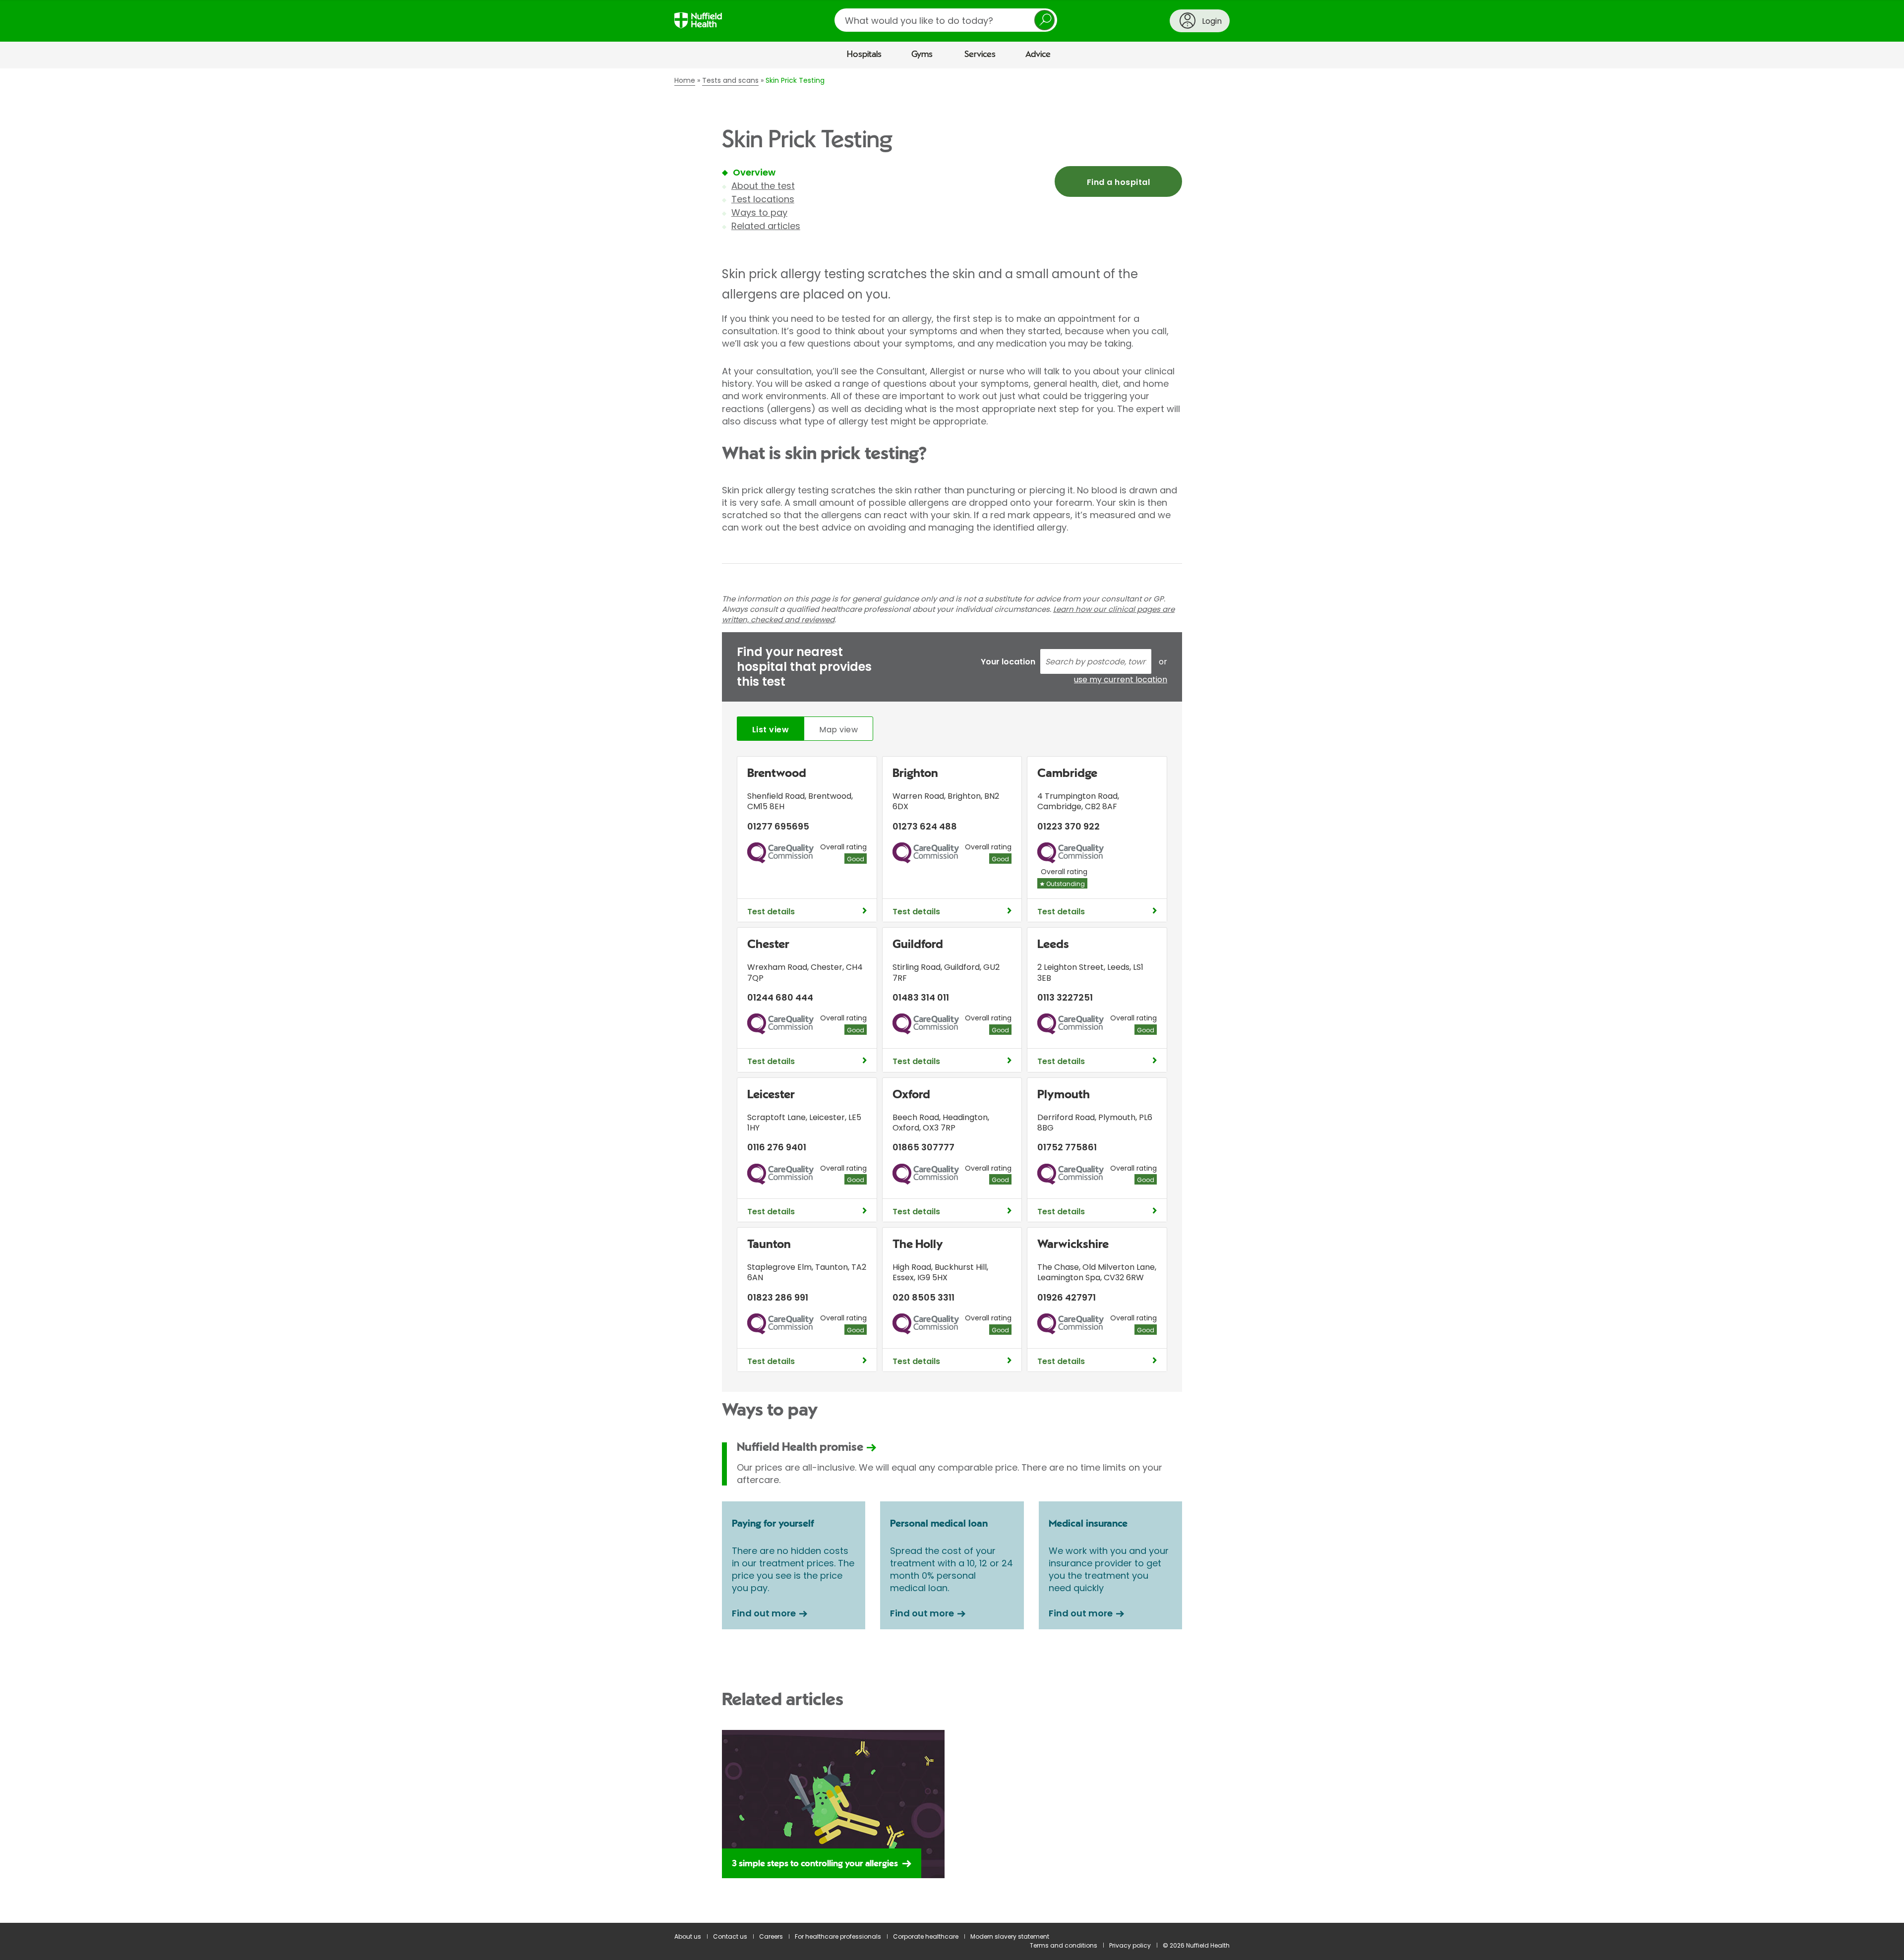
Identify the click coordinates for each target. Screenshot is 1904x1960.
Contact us (730, 1936)
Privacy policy (1130, 1945)
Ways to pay (759, 212)
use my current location (1121, 680)
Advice (1038, 55)
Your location (1008, 662)
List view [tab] (771, 730)
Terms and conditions (1064, 1945)
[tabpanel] (952, 1067)
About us (688, 1936)
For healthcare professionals (838, 1936)
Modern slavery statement (1010, 1936)
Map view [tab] (838, 730)
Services (980, 55)
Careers (771, 1936)
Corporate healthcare (926, 1936)
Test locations (763, 199)
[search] (946, 20)
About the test (763, 186)
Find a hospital (1118, 182)
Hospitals (864, 55)
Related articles (766, 226)
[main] (952, 996)
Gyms (922, 55)
